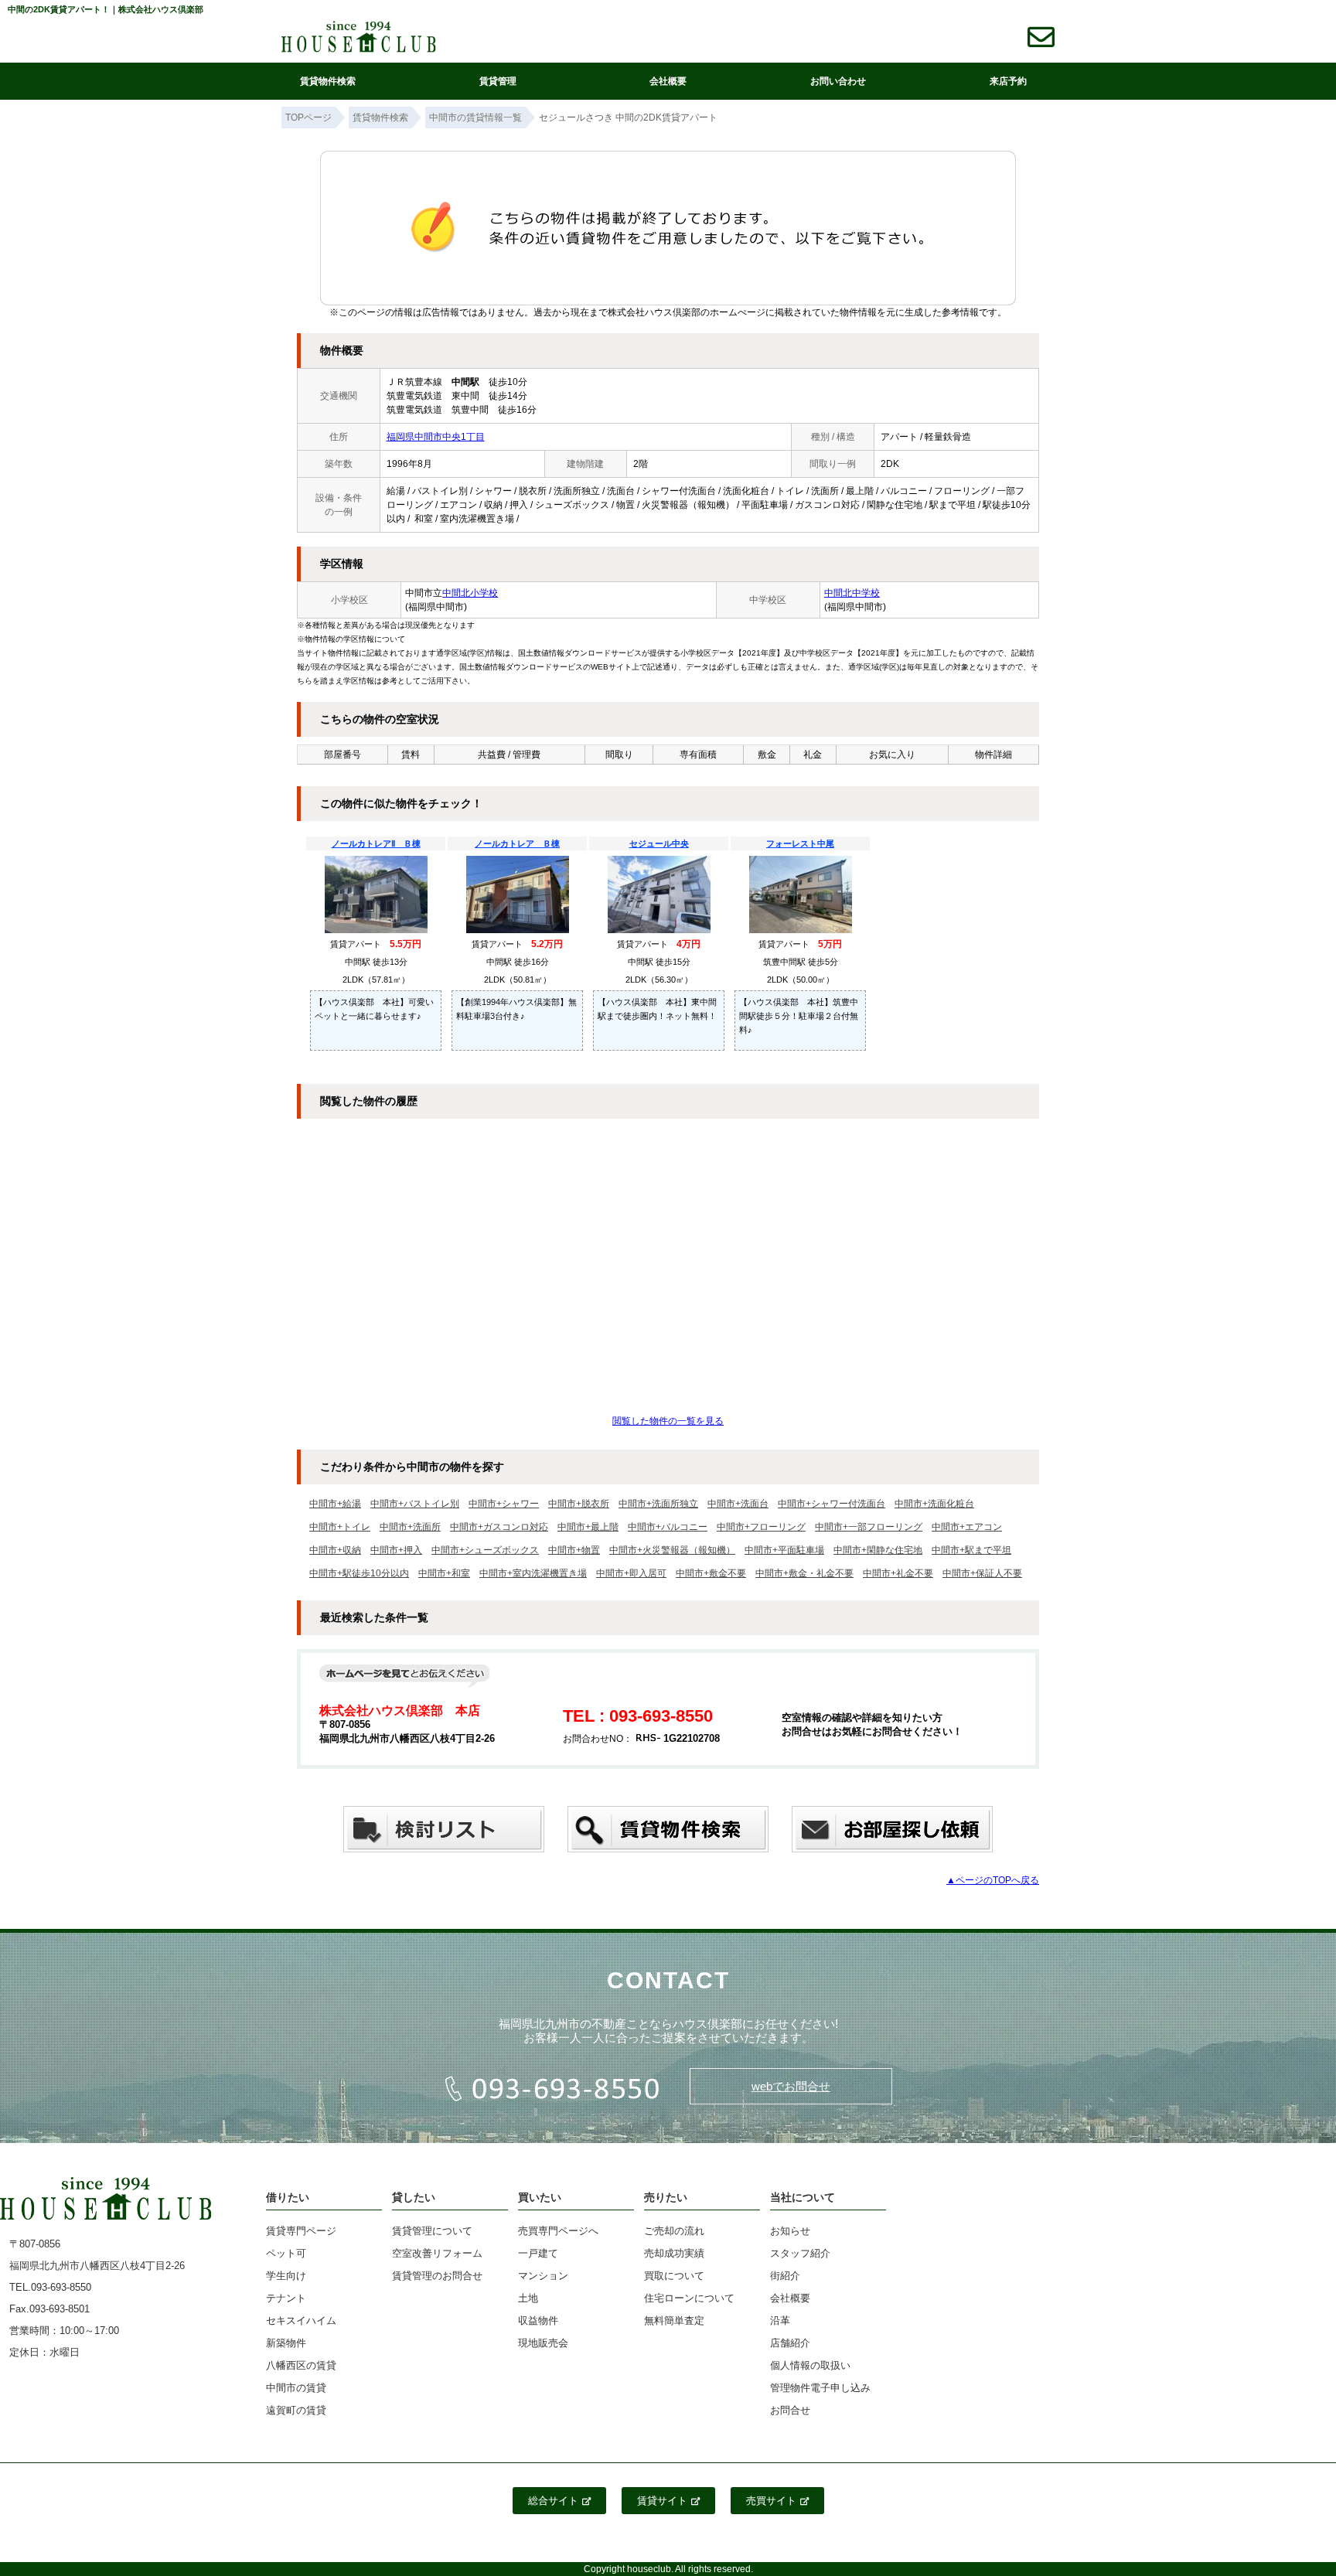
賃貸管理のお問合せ (437, 2276)
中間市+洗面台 (738, 1504)
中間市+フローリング (761, 1527)
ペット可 (286, 2253)
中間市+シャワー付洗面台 (832, 1504)
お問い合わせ (838, 81)
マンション (543, 2276)
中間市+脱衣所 (579, 1504)
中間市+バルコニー (668, 1527)
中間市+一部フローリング (869, 1527)
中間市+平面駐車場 (784, 1550)
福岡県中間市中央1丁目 (436, 437)
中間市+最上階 (588, 1527)
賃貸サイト (662, 2501)
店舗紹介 (790, 2343)
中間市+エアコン (967, 1527)
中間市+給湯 (335, 1504)
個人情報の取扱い (810, 2365)
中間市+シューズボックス (485, 1550)
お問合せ (790, 2410)
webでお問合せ (791, 2086)
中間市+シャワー (504, 1504)
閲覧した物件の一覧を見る (668, 1421)
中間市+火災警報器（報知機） (672, 1550)
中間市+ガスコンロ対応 (499, 1527)
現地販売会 (543, 2343)
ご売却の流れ (674, 2231)
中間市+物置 (574, 1550)
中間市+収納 (335, 1550)
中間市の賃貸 (296, 2388)
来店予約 (1008, 81)
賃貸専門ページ (301, 2231)
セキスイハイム (301, 2320)
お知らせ (790, 2231)
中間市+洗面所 (410, 1527)
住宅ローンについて (689, 2298)
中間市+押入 (396, 1550)
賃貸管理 (498, 81)
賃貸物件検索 (328, 81)
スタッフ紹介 (800, 2253)
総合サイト (553, 2501)
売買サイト (771, 2501)
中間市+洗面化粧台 (934, 1504)
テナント (286, 2298)
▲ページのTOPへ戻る (993, 1880)
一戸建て (538, 2253)
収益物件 (538, 2320)
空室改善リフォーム (437, 2253)
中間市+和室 (444, 1573)
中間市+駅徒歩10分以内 (359, 1573)
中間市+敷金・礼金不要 (804, 1573)
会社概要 (668, 81)
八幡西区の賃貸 (301, 2365)
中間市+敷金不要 (711, 1573)
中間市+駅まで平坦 (971, 1550)
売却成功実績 (674, 2253)
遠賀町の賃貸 (296, 2410)
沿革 (780, 2320)
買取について (674, 2276)
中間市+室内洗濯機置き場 (533, 1573)
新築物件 (286, 2343)
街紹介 (785, 2276)
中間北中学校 (852, 593)
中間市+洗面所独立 (658, 1504)
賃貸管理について (432, 2231)
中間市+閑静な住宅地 (878, 1550)
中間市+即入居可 (631, 1573)
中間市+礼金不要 (898, 1573)
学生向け (286, 2276)
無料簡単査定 (674, 2320)
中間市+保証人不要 (982, 1573)
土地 (528, 2298)
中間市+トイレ (340, 1527)
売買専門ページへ (558, 2231)
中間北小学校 (470, 593)
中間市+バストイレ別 (415, 1504)
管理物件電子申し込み (820, 2388)
